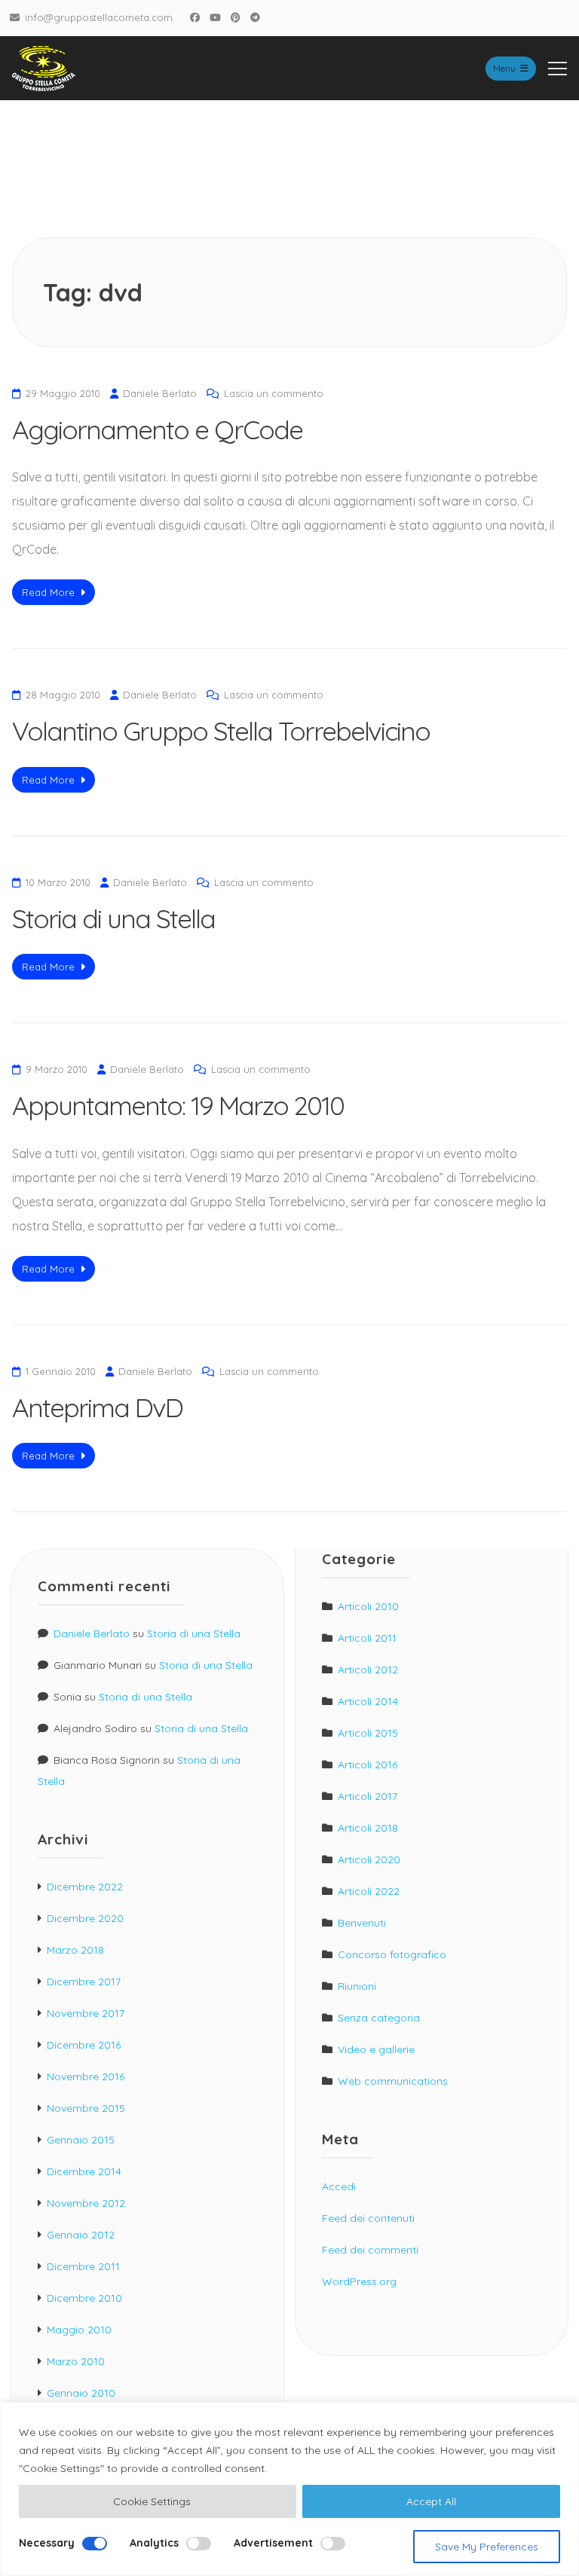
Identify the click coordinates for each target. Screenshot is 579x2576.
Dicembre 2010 (84, 2298)
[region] (289, 2489)
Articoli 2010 (368, 1606)
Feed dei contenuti (368, 2218)
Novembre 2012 (86, 2203)
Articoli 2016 (368, 1765)
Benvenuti (362, 1923)
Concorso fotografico (392, 1954)
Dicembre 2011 (83, 2266)
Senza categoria (379, 2018)
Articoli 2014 (368, 1701)
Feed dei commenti (370, 2250)
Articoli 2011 (367, 1638)
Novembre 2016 (86, 2076)
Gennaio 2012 (81, 2235)
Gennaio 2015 (81, 2140)
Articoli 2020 (369, 1859)
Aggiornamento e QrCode (157, 429)
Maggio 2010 (79, 2330)
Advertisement (273, 2543)
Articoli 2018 (368, 1828)
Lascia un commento (274, 393)
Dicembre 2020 (85, 1918)
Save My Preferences (487, 2547)
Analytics (154, 2543)
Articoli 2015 (368, 1733)
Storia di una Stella (113, 918)
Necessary (47, 2543)
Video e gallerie (376, 2049)
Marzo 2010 (76, 2361)
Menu (504, 68)
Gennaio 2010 (81, 2393)
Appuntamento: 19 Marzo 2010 (178, 1105)
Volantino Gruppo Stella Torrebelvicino (221, 731)
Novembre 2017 (86, 2013)
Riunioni (357, 1986)
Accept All (431, 2501)
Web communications (393, 2081)
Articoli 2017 (368, 1796)
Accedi (339, 2186)
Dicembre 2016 (84, 2045)
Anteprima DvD (97, 1407)
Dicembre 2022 (85, 1887)
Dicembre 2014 (84, 2171)
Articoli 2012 (368, 1670)
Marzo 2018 (75, 1950)
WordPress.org (359, 2281)
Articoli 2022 (369, 1891)
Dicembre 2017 (84, 1982)
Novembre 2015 (86, 2108)
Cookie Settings (152, 2501)
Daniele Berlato (160, 393)
